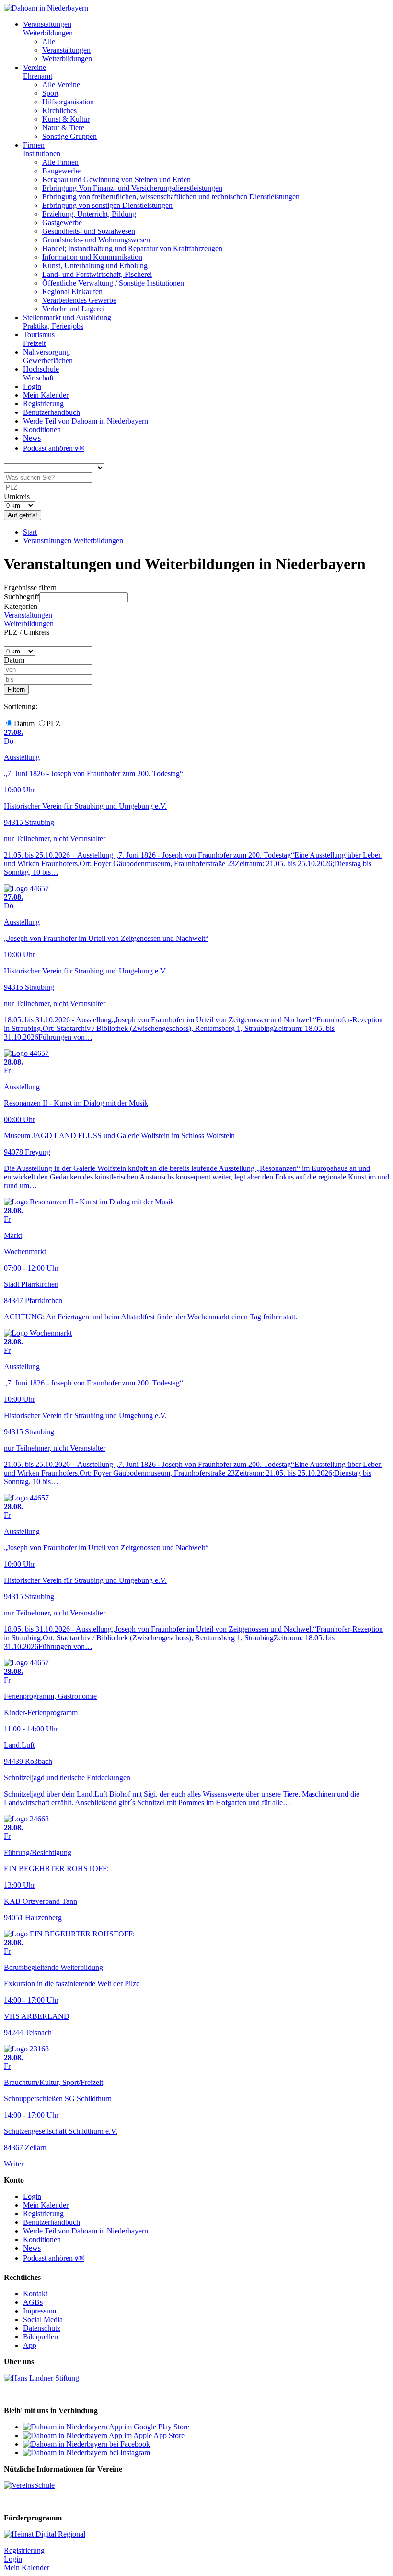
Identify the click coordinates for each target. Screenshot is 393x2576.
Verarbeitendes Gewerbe (79, 300)
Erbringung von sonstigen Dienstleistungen (107, 205)
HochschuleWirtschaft (41, 373)
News (32, 438)
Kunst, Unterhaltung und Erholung (95, 266)
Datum (14, 660)
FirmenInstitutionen (42, 149)
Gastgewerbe (62, 223)
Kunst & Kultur (66, 119)
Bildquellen (40, 2337)
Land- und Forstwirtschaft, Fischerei (97, 274)
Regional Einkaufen (72, 292)
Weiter (14, 2164)
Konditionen (42, 429)
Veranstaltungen (66, 50)
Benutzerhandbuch (52, 412)
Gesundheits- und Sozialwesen (89, 231)
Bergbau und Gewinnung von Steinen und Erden (116, 179)
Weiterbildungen (67, 59)
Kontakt (35, 2294)
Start (30, 532)
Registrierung (43, 404)
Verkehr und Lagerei (73, 309)
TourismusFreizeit (39, 339)
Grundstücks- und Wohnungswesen (96, 240)
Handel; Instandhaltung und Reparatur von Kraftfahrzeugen (132, 248)
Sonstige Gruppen (69, 136)
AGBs (33, 2302)
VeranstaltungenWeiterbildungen (48, 29)
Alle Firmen (60, 162)
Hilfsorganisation (68, 102)
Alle (49, 41)
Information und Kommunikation (92, 257)
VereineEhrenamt (38, 72)
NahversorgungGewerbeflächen (48, 356)
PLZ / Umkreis (27, 632)
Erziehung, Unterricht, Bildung (89, 214)
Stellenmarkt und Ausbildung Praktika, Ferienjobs (67, 322)
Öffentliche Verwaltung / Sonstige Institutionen (113, 283)
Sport (50, 93)
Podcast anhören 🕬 (54, 448)
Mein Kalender (46, 395)
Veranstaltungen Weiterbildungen (73, 541)
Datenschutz (42, 2328)
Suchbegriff (22, 597)
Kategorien (21, 606)
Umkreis (17, 497)
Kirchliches (59, 110)
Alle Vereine (61, 85)
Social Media (43, 2319)
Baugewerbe (61, 171)
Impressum (40, 2311)
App (30, 2345)
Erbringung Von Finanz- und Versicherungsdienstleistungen (132, 188)
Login (32, 386)
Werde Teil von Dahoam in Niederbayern (86, 421)
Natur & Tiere (63, 128)
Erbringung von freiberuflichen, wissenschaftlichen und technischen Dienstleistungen (171, 197)
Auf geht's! (23, 515)
